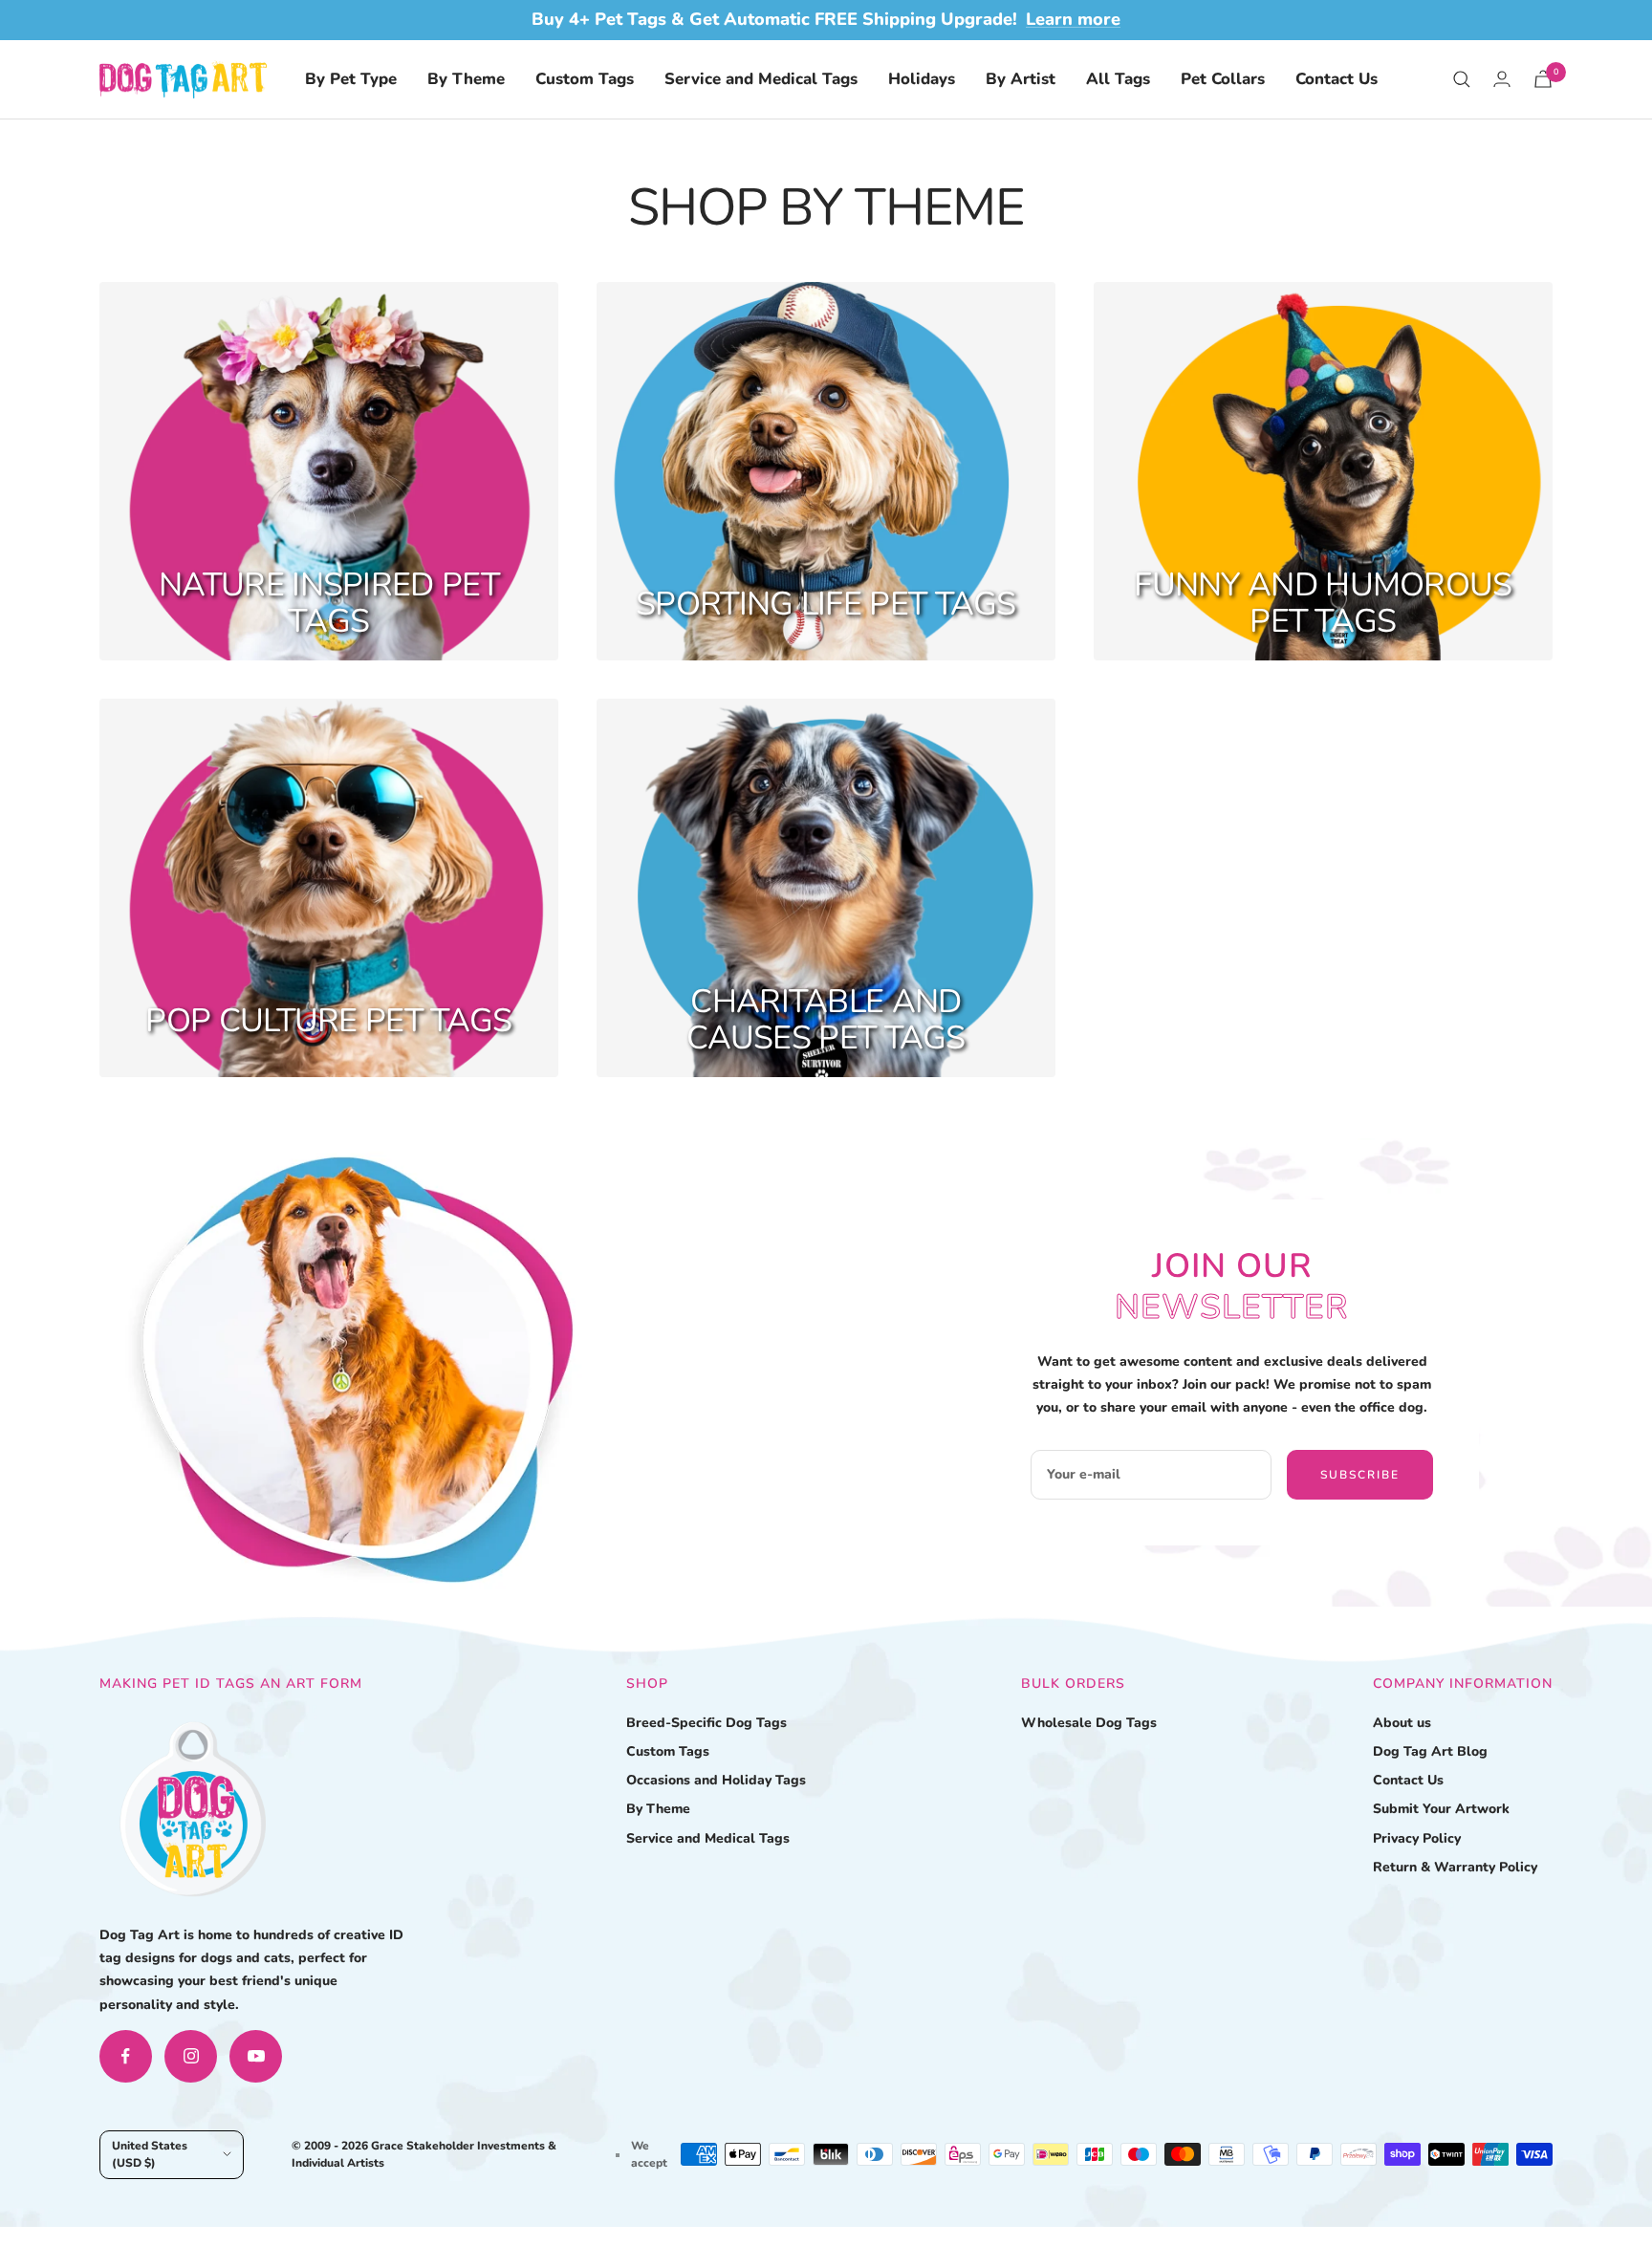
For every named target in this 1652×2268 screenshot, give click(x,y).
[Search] (1462, 79)
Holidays (922, 79)
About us (1402, 1723)
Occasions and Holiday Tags (716, 1780)
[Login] (1502, 79)
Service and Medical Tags (761, 79)
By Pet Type (351, 79)
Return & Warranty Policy (1455, 1867)
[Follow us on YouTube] (256, 2056)
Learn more (1073, 19)
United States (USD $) (150, 2154)
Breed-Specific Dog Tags (706, 1723)
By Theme (466, 79)
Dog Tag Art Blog (1430, 1751)
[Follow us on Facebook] (126, 2056)
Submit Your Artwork (1441, 1809)
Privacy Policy (1417, 1838)
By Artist (1021, 79)
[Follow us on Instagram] (191, 2056)
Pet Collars (1223, 79)
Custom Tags (585, 79)
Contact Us (1337, 79)
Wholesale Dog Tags (1089, 1723)
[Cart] (1543, 79)
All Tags (1118, 79)
